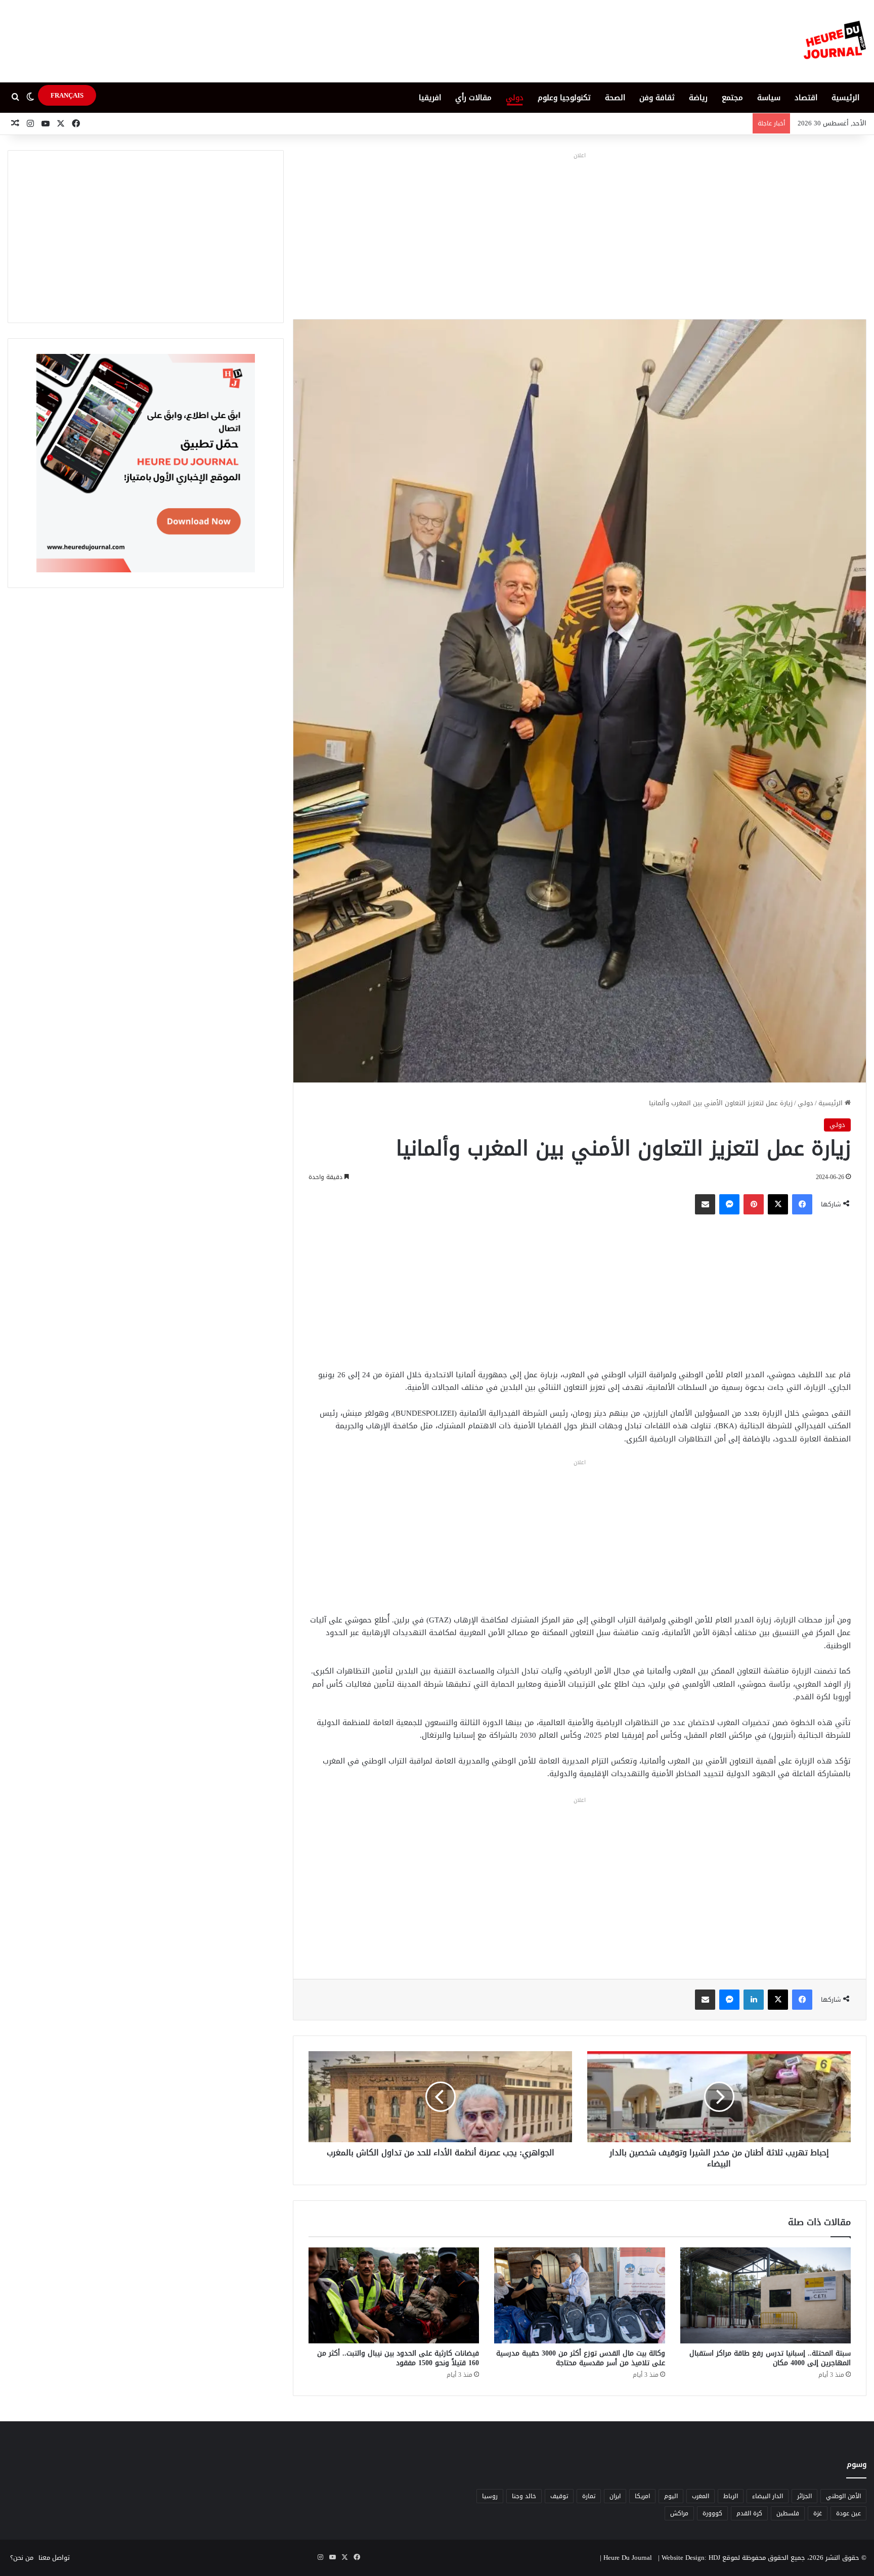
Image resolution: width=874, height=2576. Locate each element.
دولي (515, 98)
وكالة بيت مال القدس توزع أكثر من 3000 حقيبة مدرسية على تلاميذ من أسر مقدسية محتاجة (581, 2358)
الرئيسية (845, 98)
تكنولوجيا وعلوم (564, 98)
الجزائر (804, 2496)
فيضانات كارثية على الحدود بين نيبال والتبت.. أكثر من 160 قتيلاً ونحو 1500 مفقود (398, 2358)
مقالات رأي (473, 98)
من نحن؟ (22, 2558)
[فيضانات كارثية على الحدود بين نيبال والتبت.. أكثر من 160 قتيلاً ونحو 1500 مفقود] (394, 2295)
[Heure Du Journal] (835, 41)
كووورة (712, 2513)
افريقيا (430, 98)
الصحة (615, 98)
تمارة (589, 2496)
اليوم (671, 2496)
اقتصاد (806, 98)
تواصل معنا (54, 2558)
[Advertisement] (580, 233)
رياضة (698, 98)
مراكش (679, 2513)
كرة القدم (749, 2513)
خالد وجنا (524, 2496)
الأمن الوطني (843, 2496)
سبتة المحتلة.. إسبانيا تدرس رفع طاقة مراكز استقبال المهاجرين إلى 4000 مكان (770, 2358)
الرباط (731, 2496)
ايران (615, 2496)
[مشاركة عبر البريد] (705, 1204)
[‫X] (778, 1204)
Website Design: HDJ (691, 2558)
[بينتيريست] (754, 1204)
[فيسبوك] (802, 1204)
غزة (818, 2513)
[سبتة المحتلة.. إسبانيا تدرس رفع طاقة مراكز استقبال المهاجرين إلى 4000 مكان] (766, 2295)
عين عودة (848, 2513)
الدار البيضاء (768, 2496)
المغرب (701, 2496)
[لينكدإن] (754, 2000)
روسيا (490, 2496)
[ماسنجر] (729, 1204)
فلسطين (788, 2513)
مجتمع (732, 98)
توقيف (559, 2496)
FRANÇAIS (67, 95)
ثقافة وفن (657, 98)
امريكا (642, 2496)
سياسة (769, 98)
